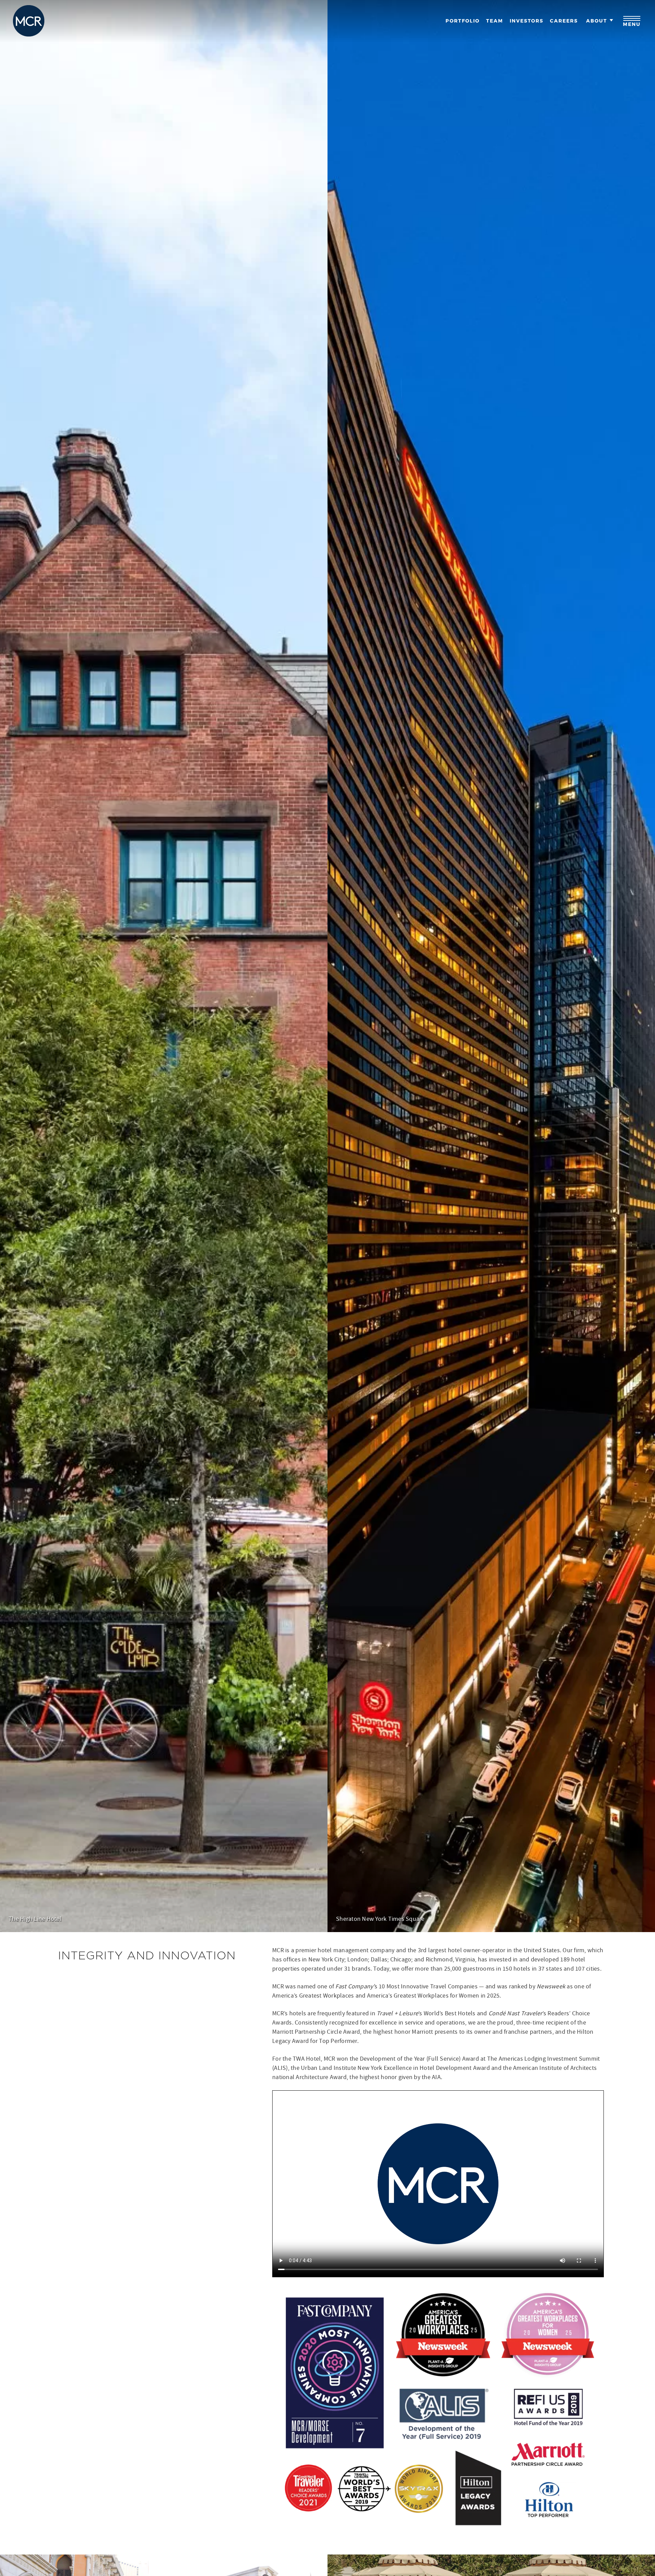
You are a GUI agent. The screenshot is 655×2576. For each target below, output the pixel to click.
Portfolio (463, 21)
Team (495, 21)
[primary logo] (29, 21)
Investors (527, 21)
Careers (564, 21)
